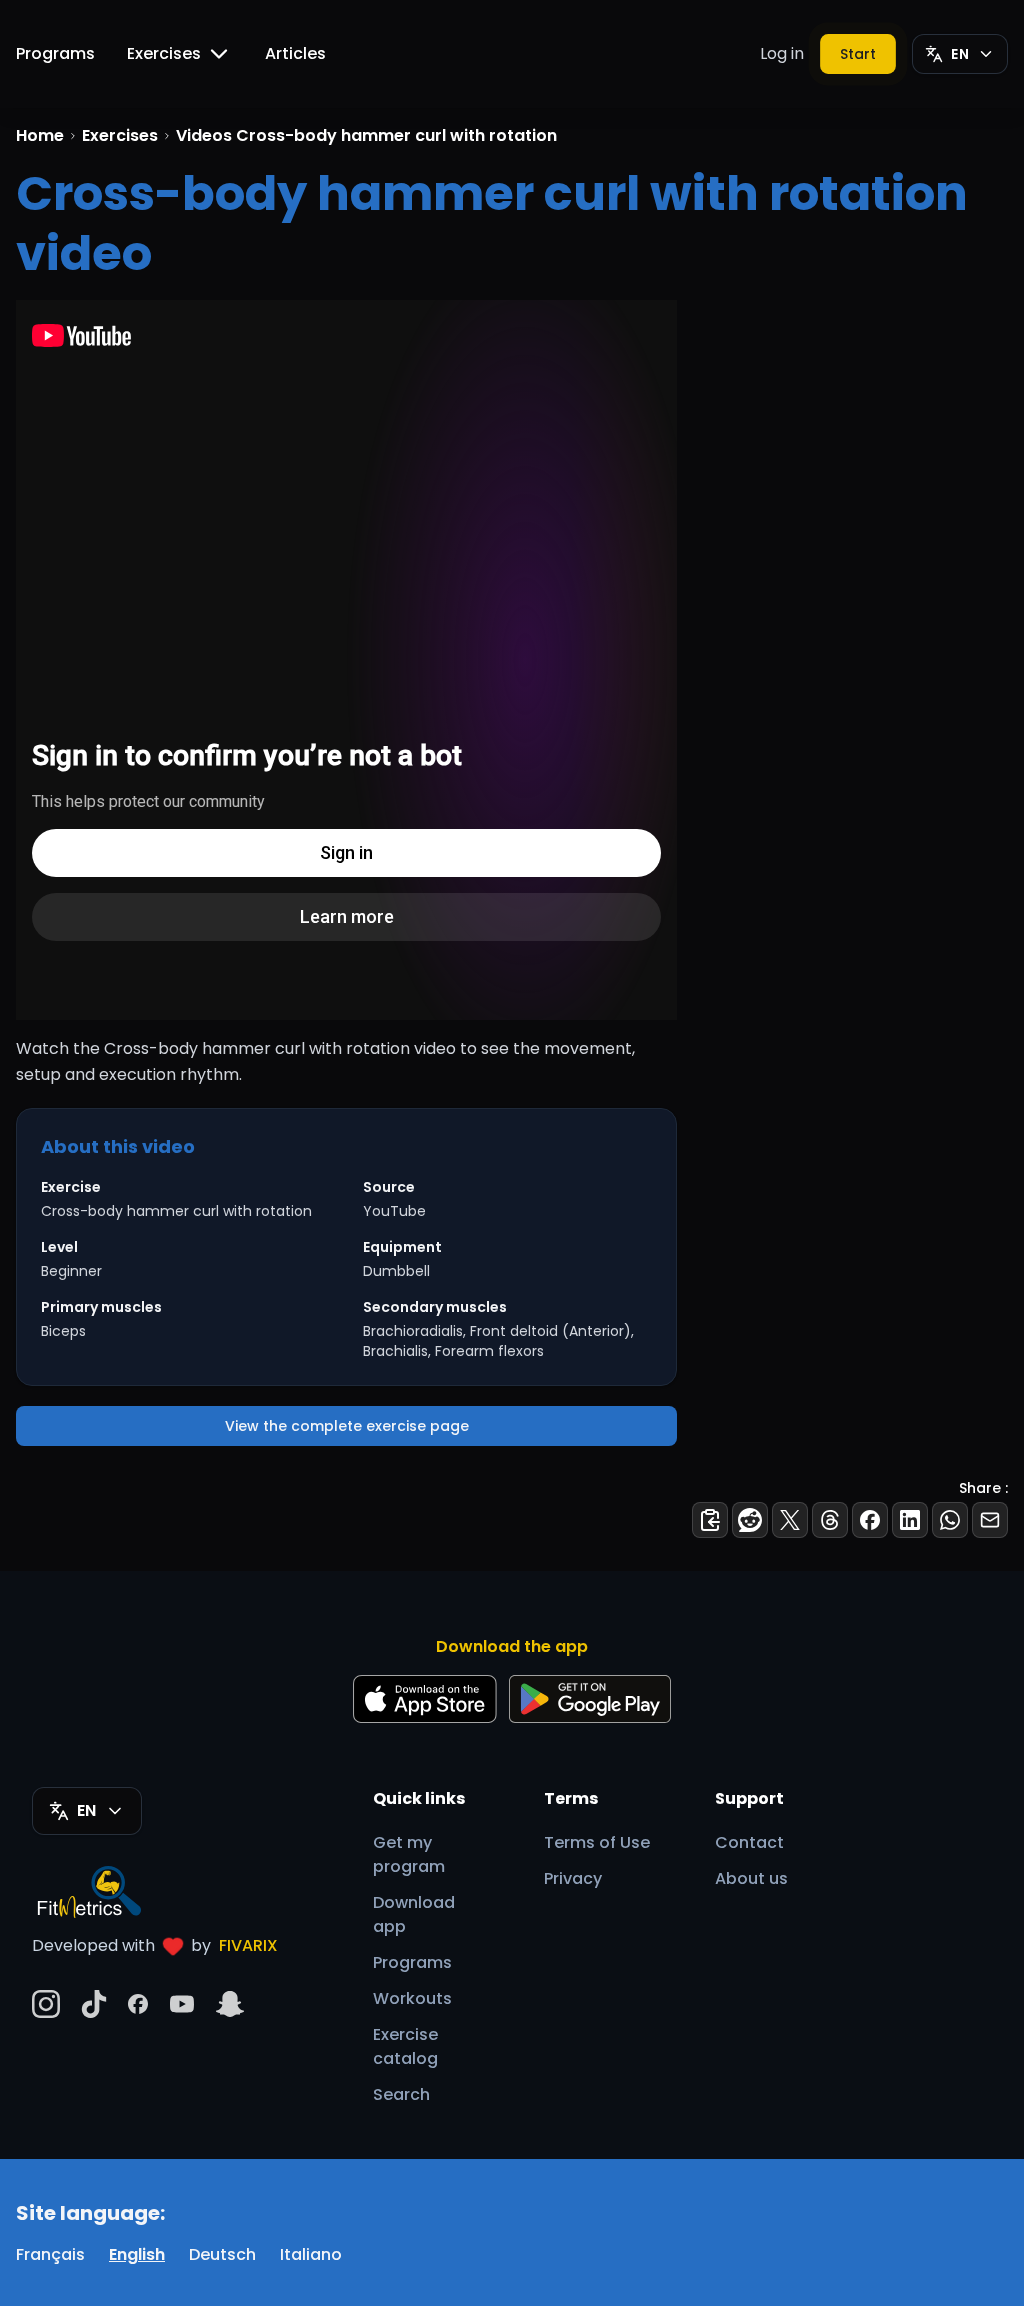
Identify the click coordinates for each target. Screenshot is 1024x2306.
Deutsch (222, 2254)
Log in (782, 53)
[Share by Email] (990, 1520)
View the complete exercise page (347, 1426)
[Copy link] (710, 1520)
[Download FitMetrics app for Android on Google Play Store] (590, 1699)
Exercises (164, 53)
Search (401, 2094)
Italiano (311, 2254)
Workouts (412, 1998)
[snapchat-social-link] (230, 2004)
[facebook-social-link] (138, 2004)
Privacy (573, 1878)
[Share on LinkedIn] (910, 1520)
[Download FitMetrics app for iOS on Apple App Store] (425, 1699)
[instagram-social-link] (46, 2004)
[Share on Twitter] (790, 1520)
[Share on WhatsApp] (950, 1520)
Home (40, 135)
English (137, 2254)
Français (50, 2254)
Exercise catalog (405, 2046)
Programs (55, 53)
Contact (749, 1842)
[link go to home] (94, 1891)
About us (751, 1878)
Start (858, 54)
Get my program (409, 1854)
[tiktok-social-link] (94, 2004)
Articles (295, 53)
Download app (414, 1914)
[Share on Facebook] (870, 1520)
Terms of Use (597, 1842)
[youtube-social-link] (182, 2004)
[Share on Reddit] (750, 1520)
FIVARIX (248, 1945)
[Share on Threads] (830, 1520)
